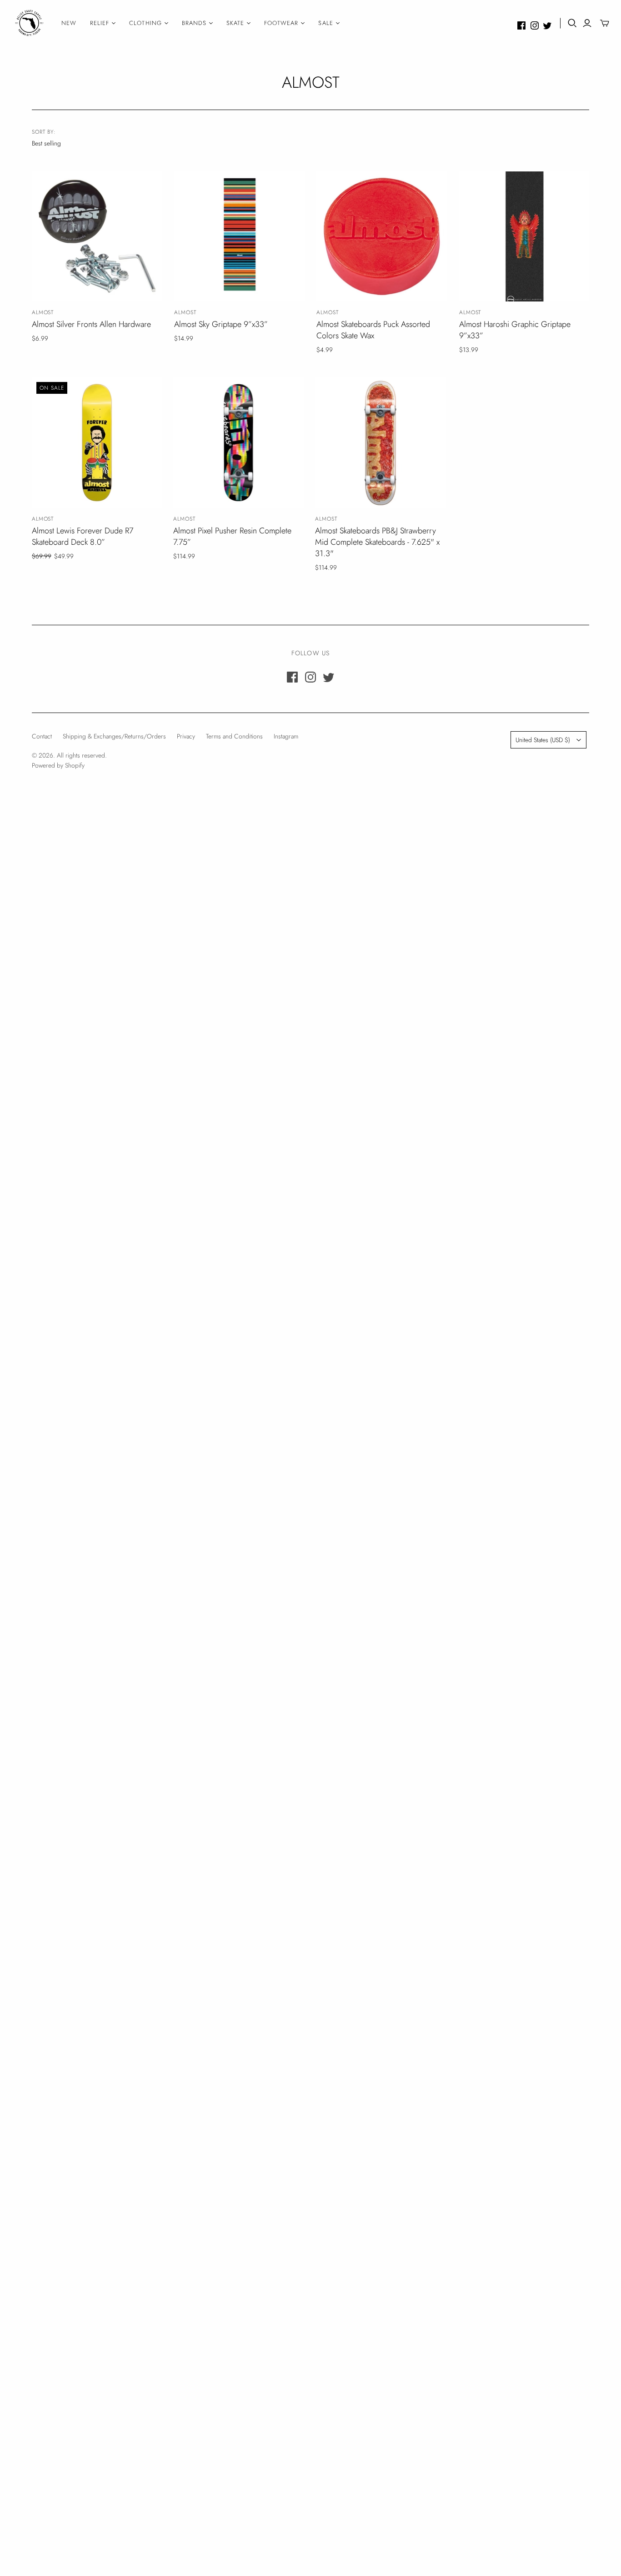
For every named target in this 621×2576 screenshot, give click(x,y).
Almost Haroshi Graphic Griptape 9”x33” (515, 330)
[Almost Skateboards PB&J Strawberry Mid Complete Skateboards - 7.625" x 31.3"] (380, 443)
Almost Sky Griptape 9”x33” (221, 324)
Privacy (186, 736)
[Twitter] (547, 25)
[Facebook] (521, 25)
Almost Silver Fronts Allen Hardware (91, 324)
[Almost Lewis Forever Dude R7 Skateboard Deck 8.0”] (97, 443)
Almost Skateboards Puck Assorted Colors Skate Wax (373, 330)
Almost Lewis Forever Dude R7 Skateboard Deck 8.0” (83, 536)
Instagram (286, 736)
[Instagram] (535, 25)
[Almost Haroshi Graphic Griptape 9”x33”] (524, 237)
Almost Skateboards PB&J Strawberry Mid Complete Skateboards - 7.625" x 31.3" (377, 542)
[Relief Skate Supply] (30, 23)
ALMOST (43, 312)
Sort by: (44, 132)
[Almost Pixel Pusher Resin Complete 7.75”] (238, 443)
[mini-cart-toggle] (605, 23)
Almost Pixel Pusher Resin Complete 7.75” (232, 536)
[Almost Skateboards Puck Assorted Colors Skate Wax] (382, 237)
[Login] (587, 23)
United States (543, 740)
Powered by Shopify (58, 765)
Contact (42, 736)
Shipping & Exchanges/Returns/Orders (114, 736)
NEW (69, 23)
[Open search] (572, 23)
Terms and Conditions (234, 736)
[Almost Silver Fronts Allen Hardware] (97, 237)
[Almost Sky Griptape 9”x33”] (239, 237)
